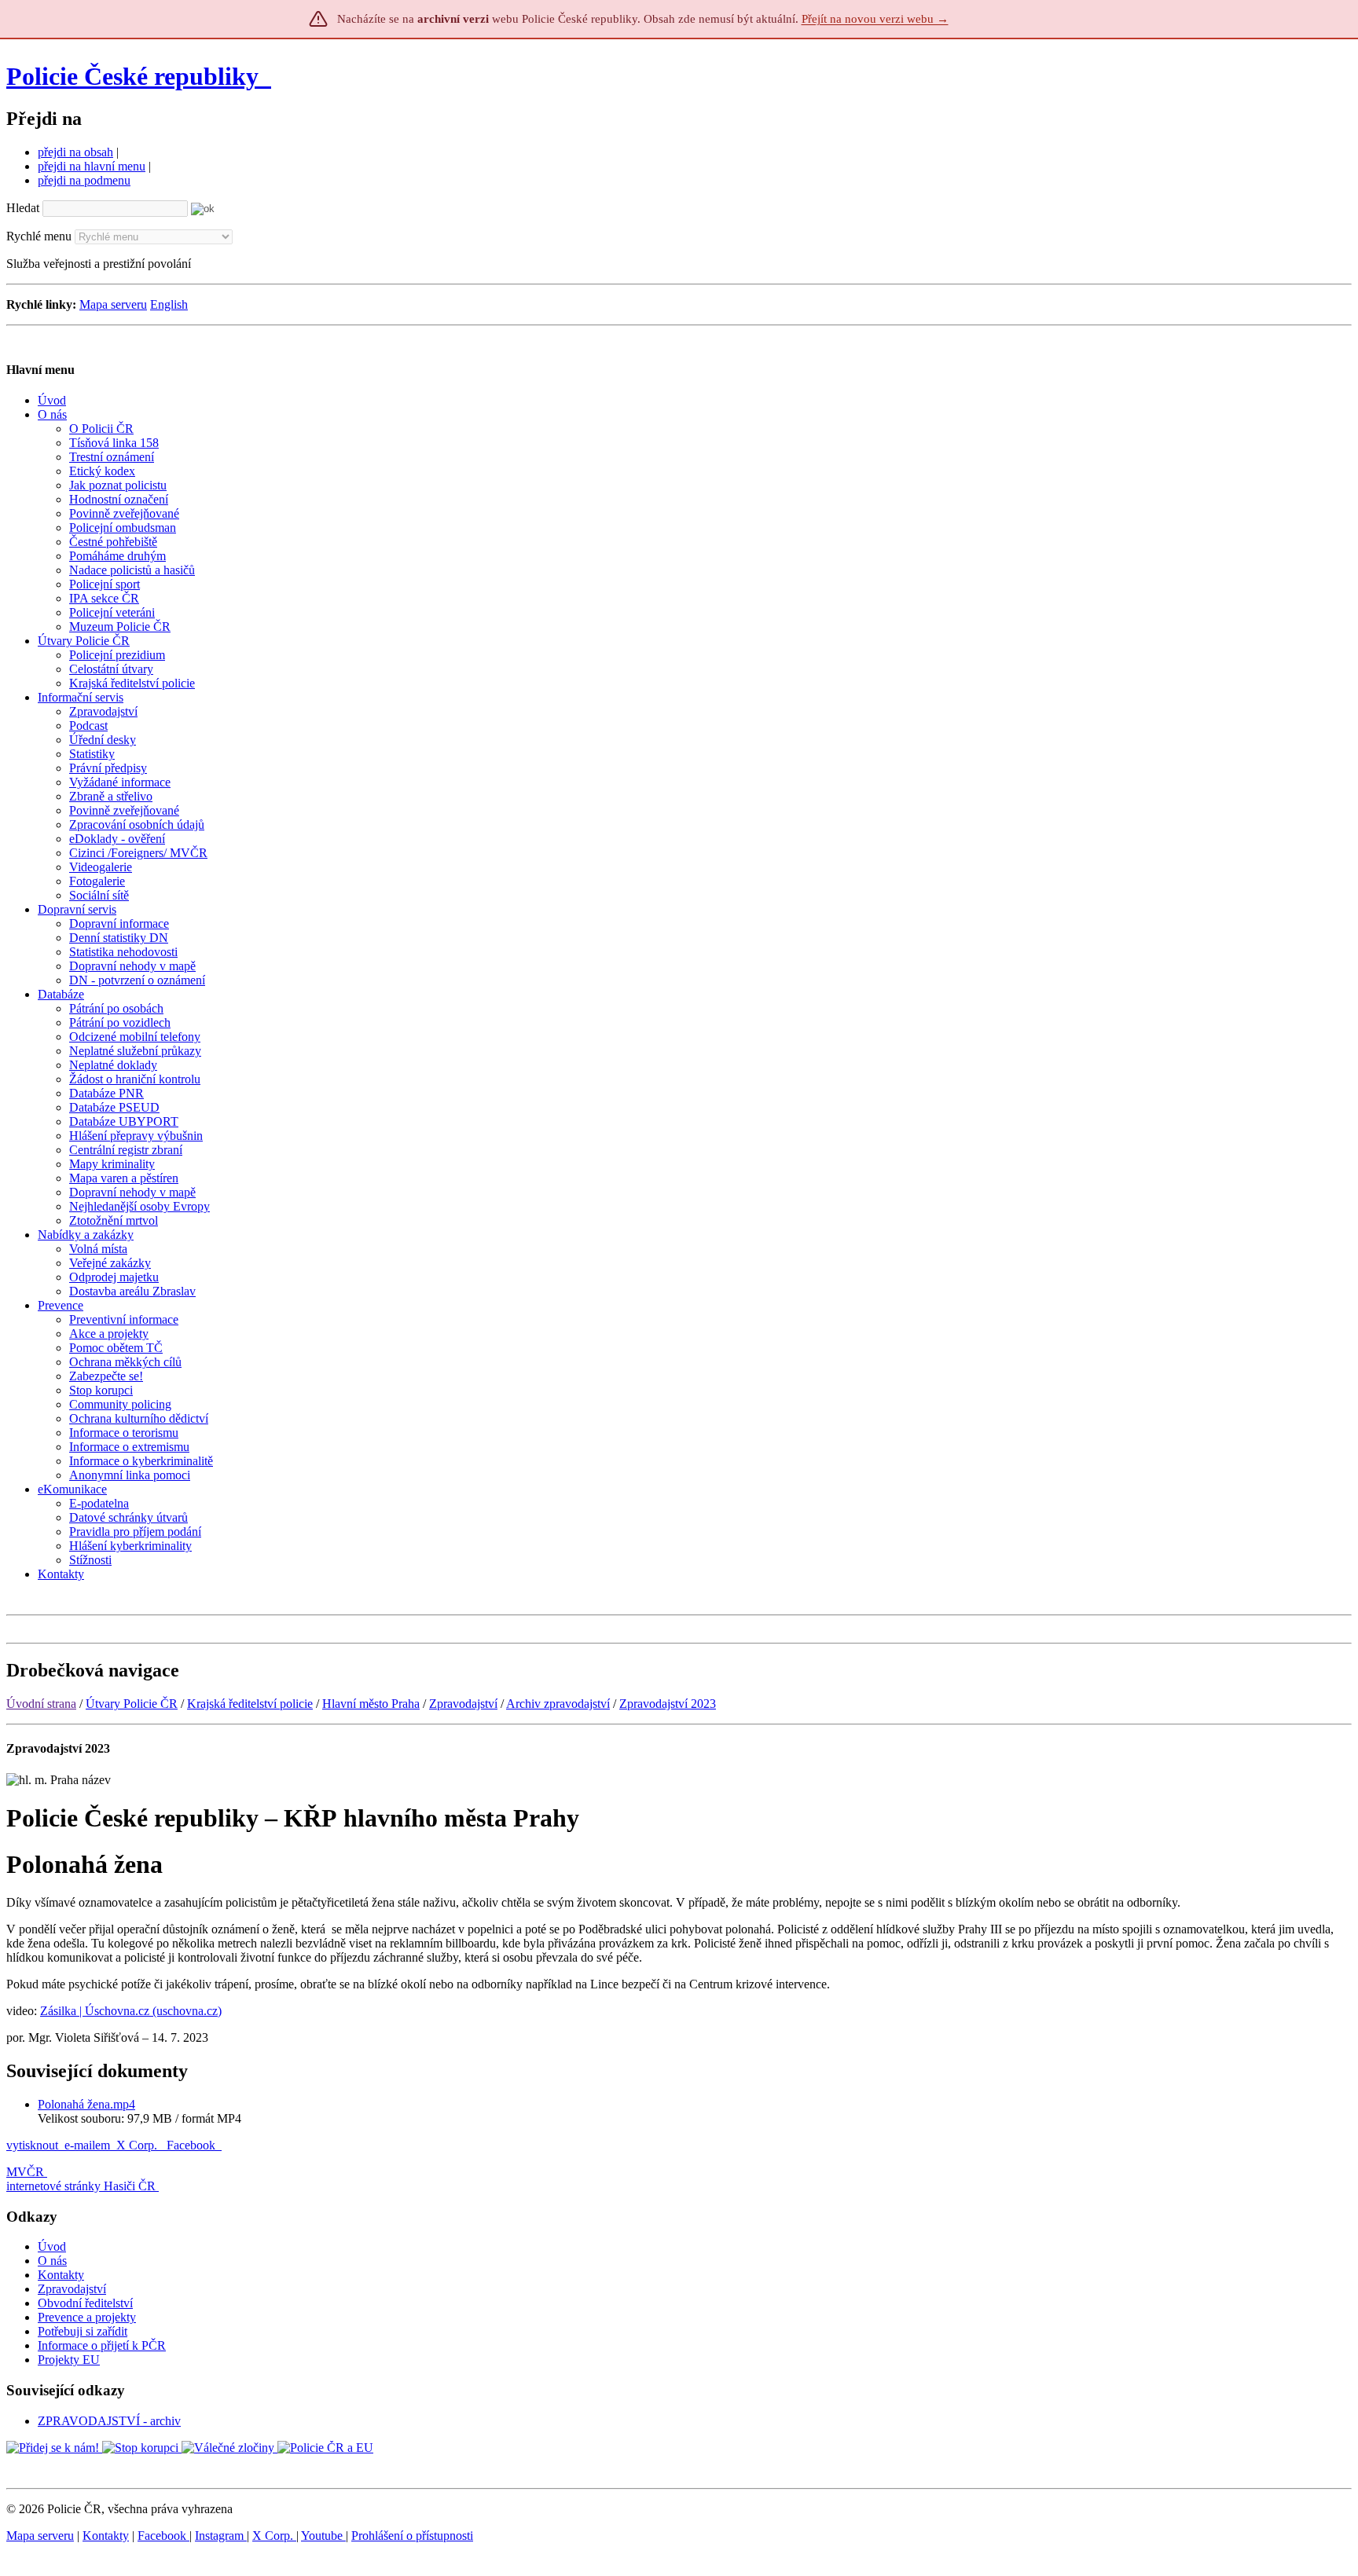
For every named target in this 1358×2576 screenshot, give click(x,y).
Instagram (221, 2536)
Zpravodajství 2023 (668, 1704)
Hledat (23, 208)
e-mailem (87, 2145)
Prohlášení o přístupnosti (412, 2536)
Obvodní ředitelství (85, 2303)
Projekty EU (69, 2360)
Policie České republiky (132, 76)
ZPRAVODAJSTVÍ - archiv (109, 2421)
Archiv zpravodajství (558, 1704)
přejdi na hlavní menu (92, 166)
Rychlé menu (39, 236)
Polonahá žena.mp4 (86, 2104)
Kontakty (61, 2275)
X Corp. (138, 2145)
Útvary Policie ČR (132, 1704)
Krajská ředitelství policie (250, 1704)
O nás (52, 2261)
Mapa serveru (113, 304)
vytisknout (32, 2145)
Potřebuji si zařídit (83, 2331)
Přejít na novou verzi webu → (875, 19)
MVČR (25, 2172)
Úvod (52, 2246)
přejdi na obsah (75, 152)
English (169, 304)
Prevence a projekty (87, 2317)
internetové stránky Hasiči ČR (81, 2186)
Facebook (193, 2145)
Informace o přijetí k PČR (102, 2345)
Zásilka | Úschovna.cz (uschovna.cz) (131, 2011)
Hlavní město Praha (371, 1704)
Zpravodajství (463, 1704)
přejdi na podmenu (84, 180)
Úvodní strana (41, 1704)
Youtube (323, 2536)
